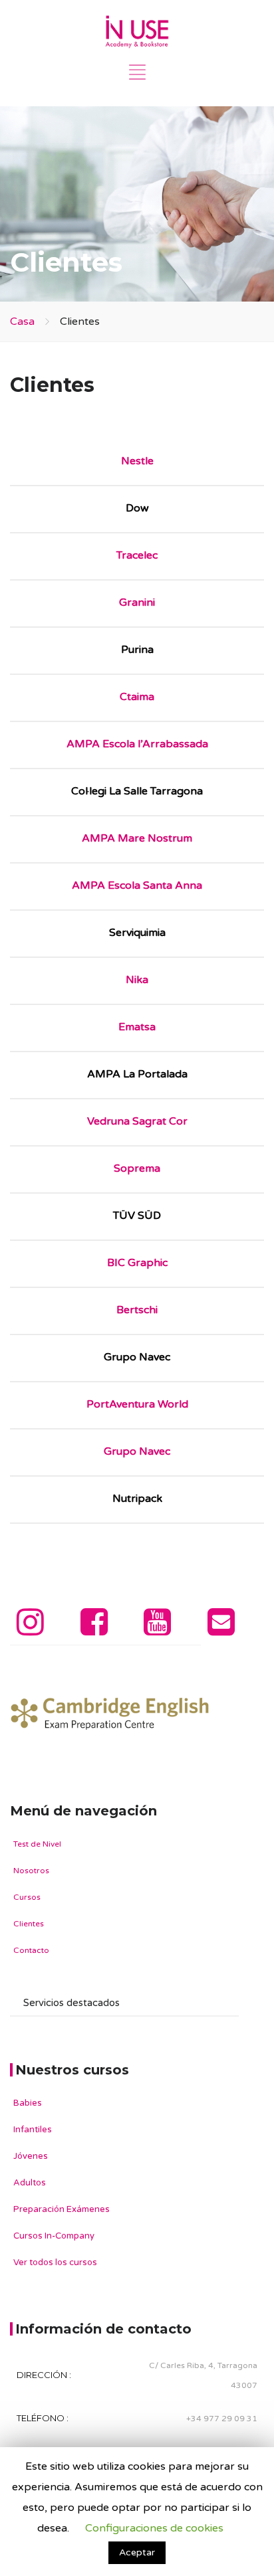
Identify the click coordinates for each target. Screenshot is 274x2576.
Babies (28, 2103)
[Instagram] (30, 1630)
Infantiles (33, 2130)
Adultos (30, 2183)
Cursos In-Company (54, 2236)
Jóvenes (31, 2156)
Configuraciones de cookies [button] (154, 2528)
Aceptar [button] (137, 2552)
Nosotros (31, 1871)
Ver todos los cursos (55, 2262)
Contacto (31, 1950)
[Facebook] (94, 1630)
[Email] (221, 1630)
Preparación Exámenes (62, 2209)
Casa (22, 322)
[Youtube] (157, 1630)
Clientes (29, 1924)
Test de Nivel (37, 1844)
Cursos (27, 1897)
